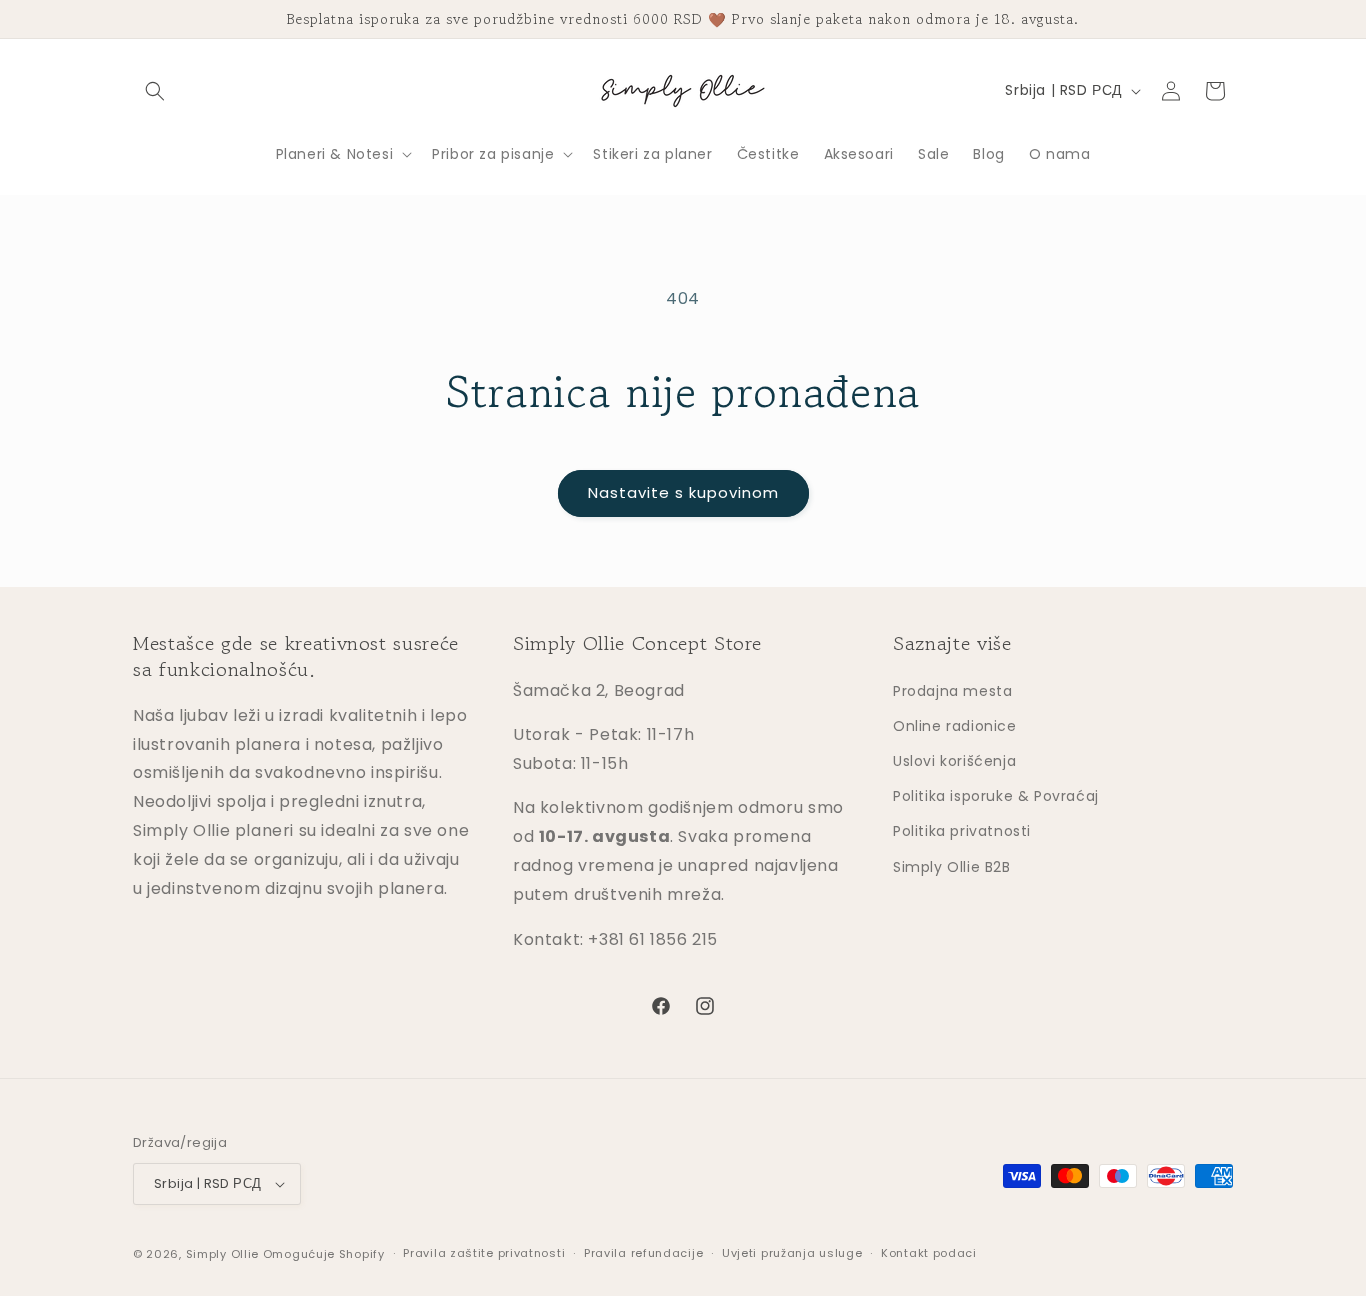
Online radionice (955, 725)
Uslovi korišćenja (954, 760)
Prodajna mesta (952, 690)
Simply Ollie (222, 1254)
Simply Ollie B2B (952, 866)
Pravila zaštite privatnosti (484, 1254)
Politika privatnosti (962, 831)
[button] (155, 91)
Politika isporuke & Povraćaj (996, 795)
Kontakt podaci (929, 1254)
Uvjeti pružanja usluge (792, 1254)
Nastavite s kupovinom (683, 492)
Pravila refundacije (643, 1254)
